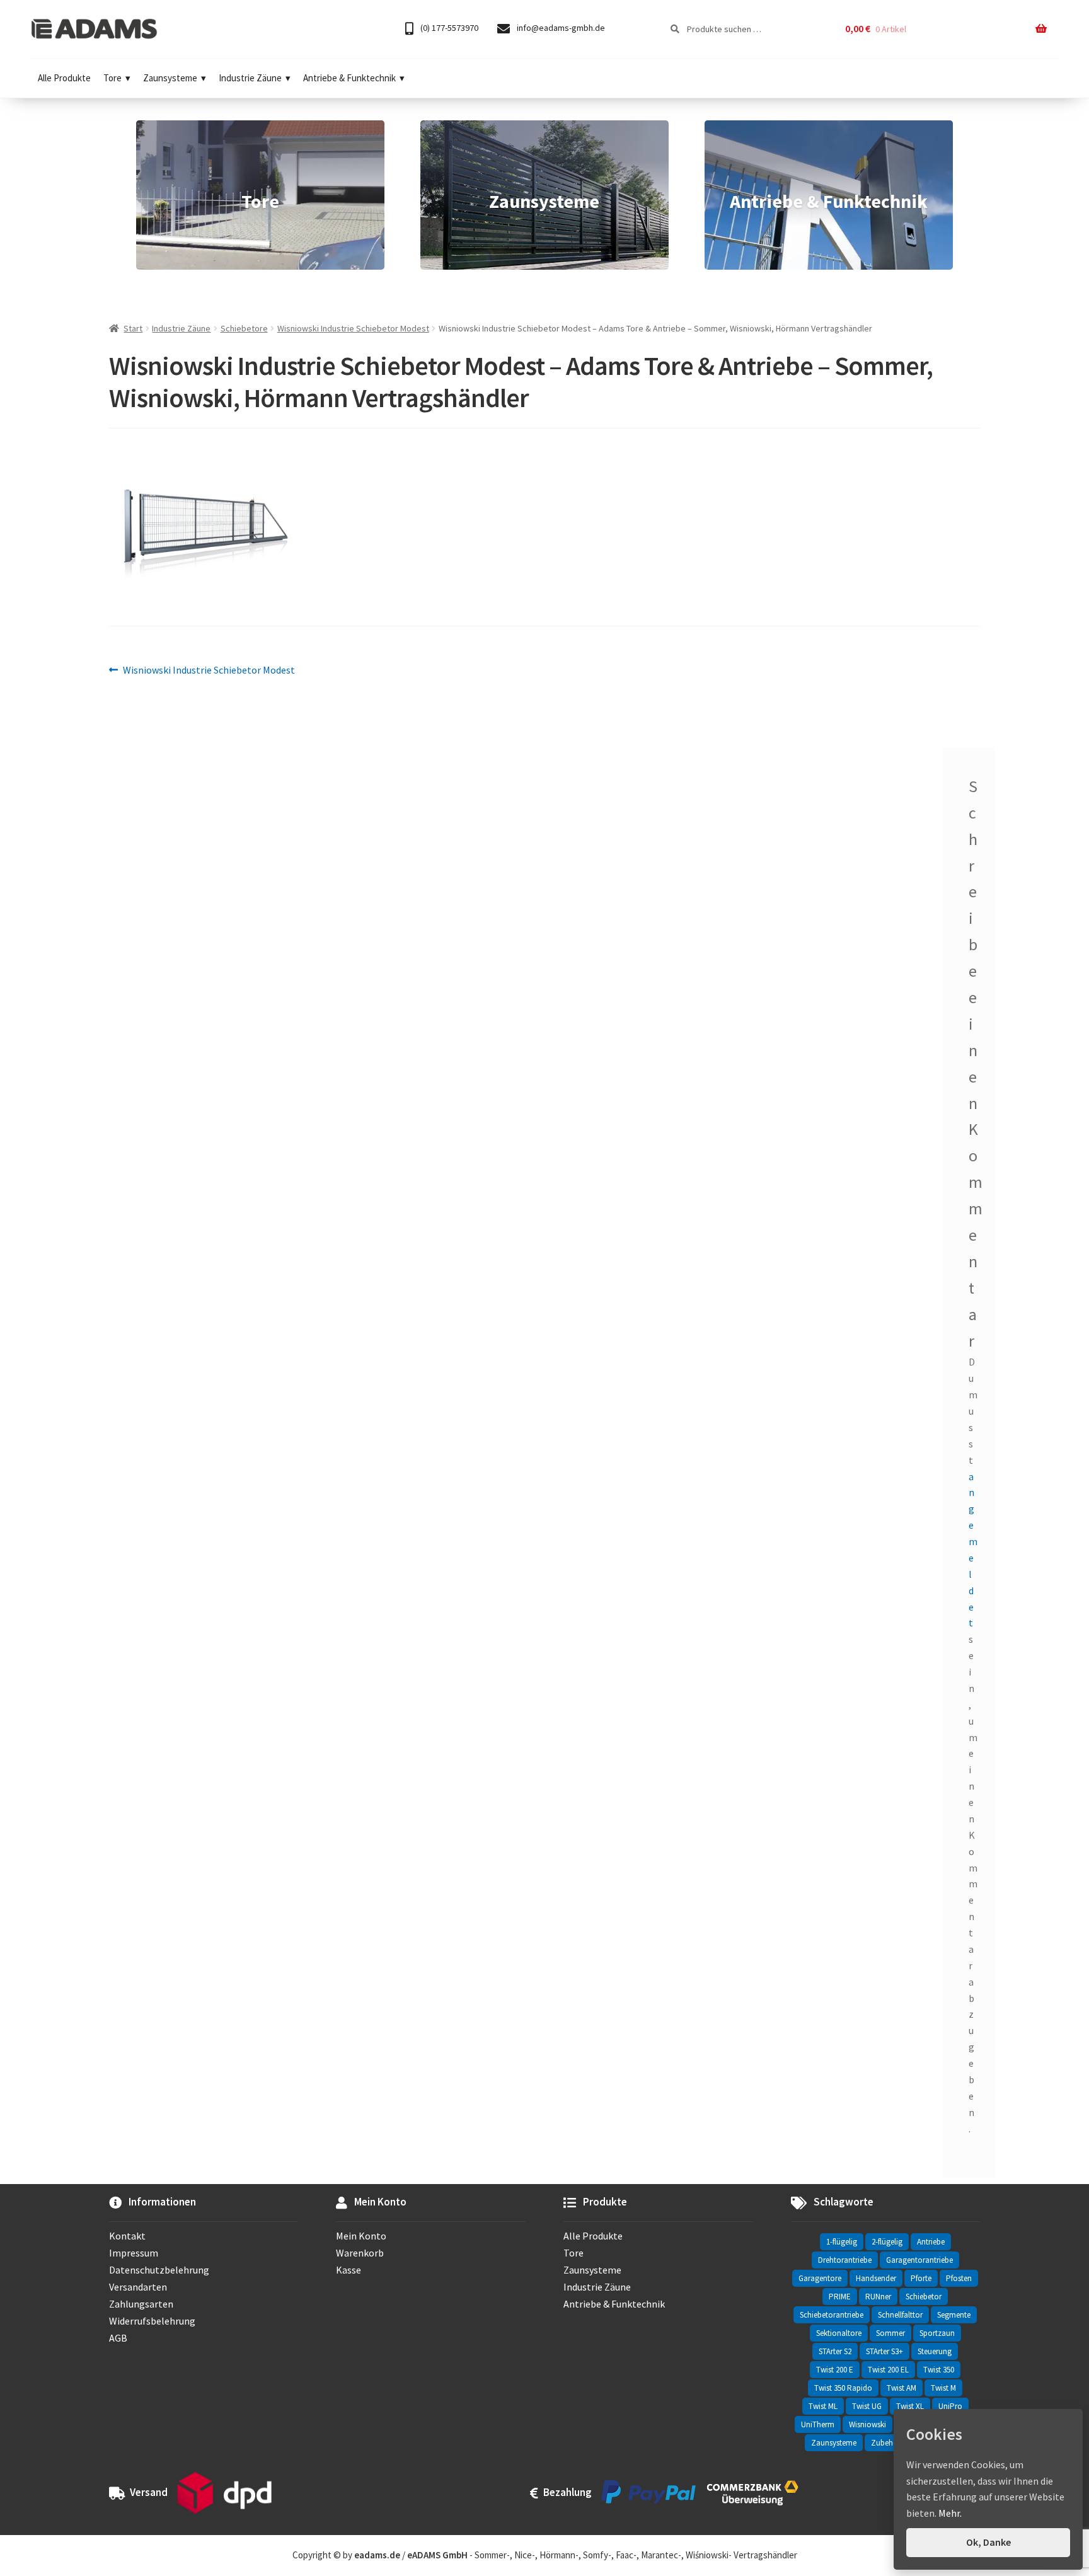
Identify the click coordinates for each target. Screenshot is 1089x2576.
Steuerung (935, 2351)
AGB (118, 2338)
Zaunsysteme (170, 78)
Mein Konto (361, 2236)
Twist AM (902, 2388)
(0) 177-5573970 (448, 28)
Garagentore (820, 2278)
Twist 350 (939, 2370)
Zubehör (886, 2443)
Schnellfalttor (900, 2315)
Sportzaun (937, 2333)
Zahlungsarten (141, 2304)
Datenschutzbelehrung (159, 2270)
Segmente (954, 2315)
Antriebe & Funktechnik (349, 78)
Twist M (943, 2388)
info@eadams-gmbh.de (560, 28)
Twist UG (867, 2406)
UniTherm (818, 2424)
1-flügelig (842, 2242)
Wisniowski (867, 2424)
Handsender (876, 2278)
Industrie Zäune (250, 78)
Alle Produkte (64, 78)
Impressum (134, 2253)
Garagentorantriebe (919, 2260)
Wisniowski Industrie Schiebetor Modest (353, 328)
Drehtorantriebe (845, 2260)
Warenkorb (360, 2253)
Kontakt (127, 2236)
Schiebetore (244, 328)
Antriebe (931, 2242)
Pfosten (959, 2278)
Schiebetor (924, 2297)
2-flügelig (887, 2242)
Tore (112, 78)
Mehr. (950, 2513)
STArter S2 (835, 2351)
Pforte (921, 2278)
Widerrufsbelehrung (152, 2321)
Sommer (890, 2333)
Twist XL (910, 2406)
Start (133, 328)
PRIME (840, 2297)
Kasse (349, 2270)
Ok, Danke (988, 2542)
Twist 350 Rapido (843, 2388)
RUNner (878, 2297)
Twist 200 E (835, 2370)
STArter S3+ (884, 2351)
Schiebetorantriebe (832, 2315)
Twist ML (823, 2406)
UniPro (950, 2406)
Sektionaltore (839, 2333)
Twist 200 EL (888, 2370)
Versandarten (138, 2287)
